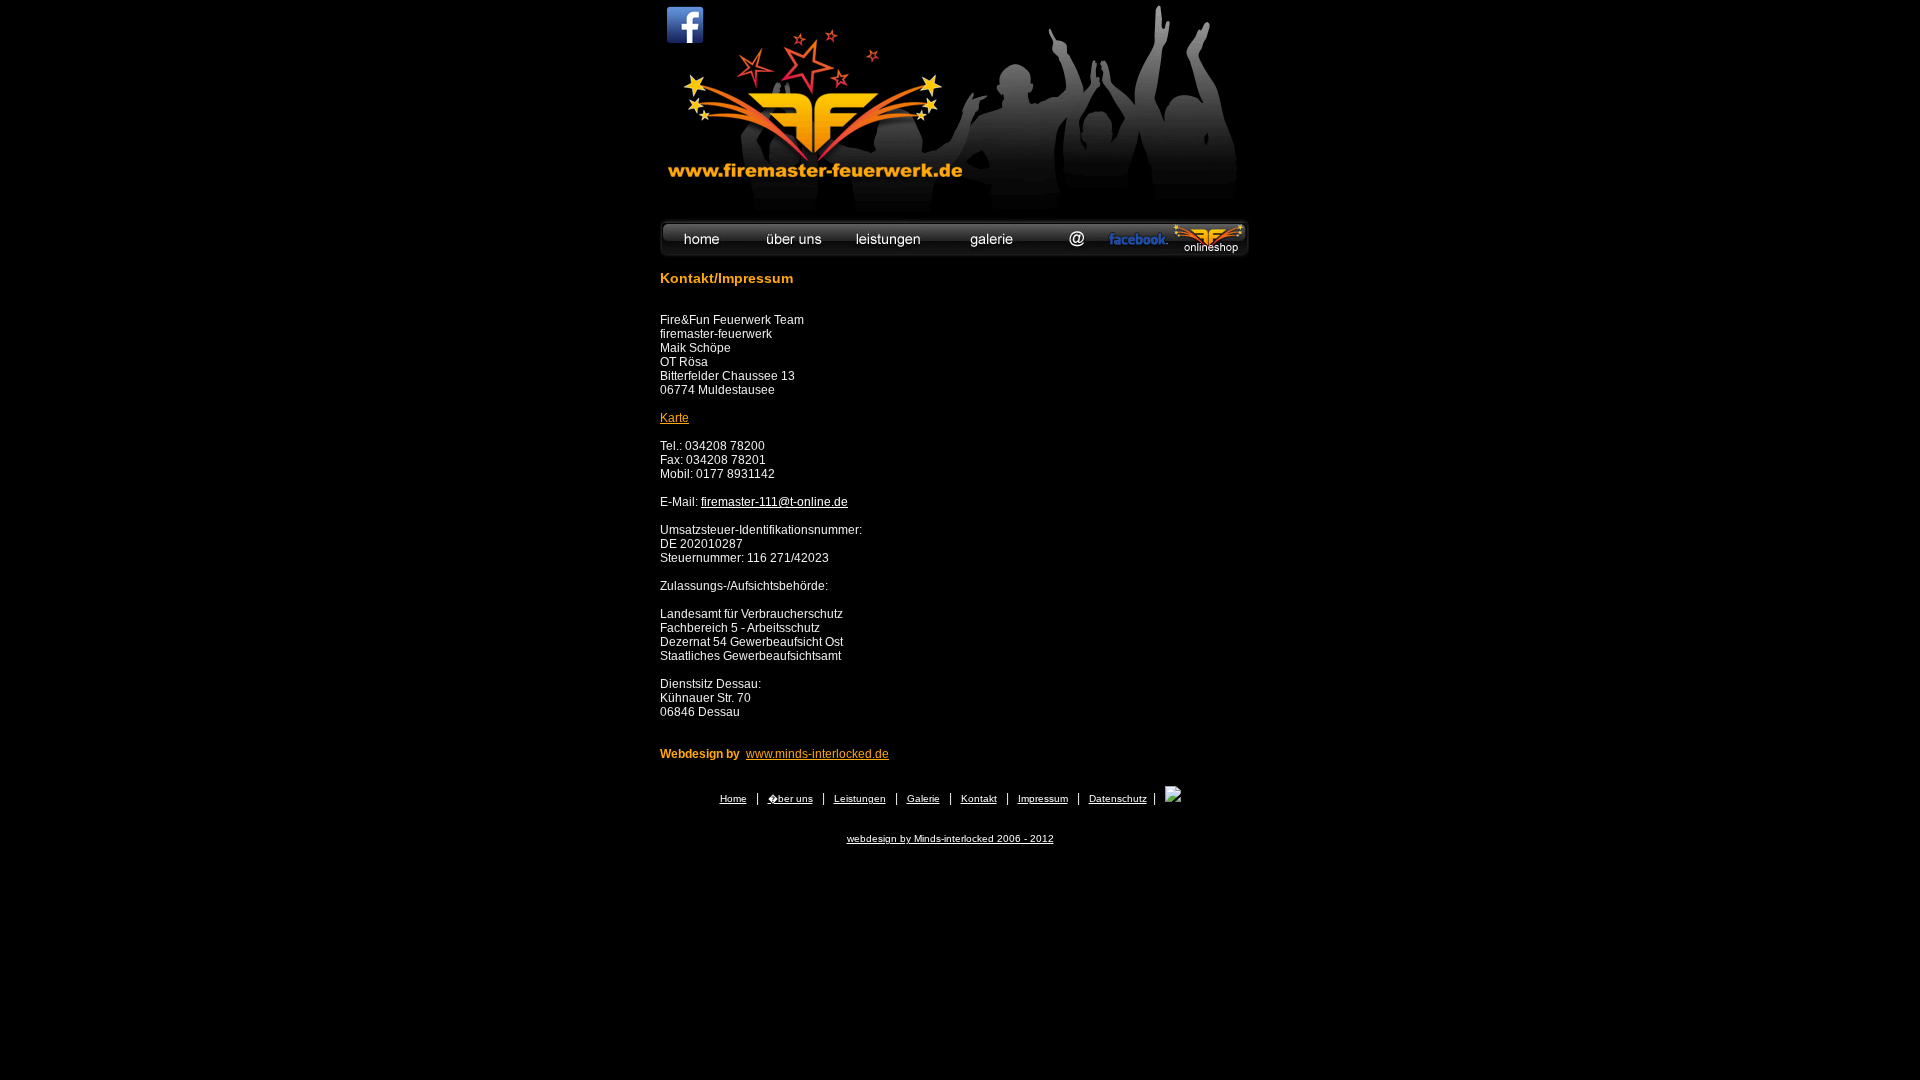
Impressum (1043, 798)
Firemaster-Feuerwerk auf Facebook (685, 25)
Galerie (923, 798)
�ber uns (790, 798)
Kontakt (979, 798)
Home (733, 798)
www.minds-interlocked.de (817, 754)
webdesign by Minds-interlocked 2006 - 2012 (950, 838)
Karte (674, 418)
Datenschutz (1118, 798)
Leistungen (860, 798)
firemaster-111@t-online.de (774, 502)
